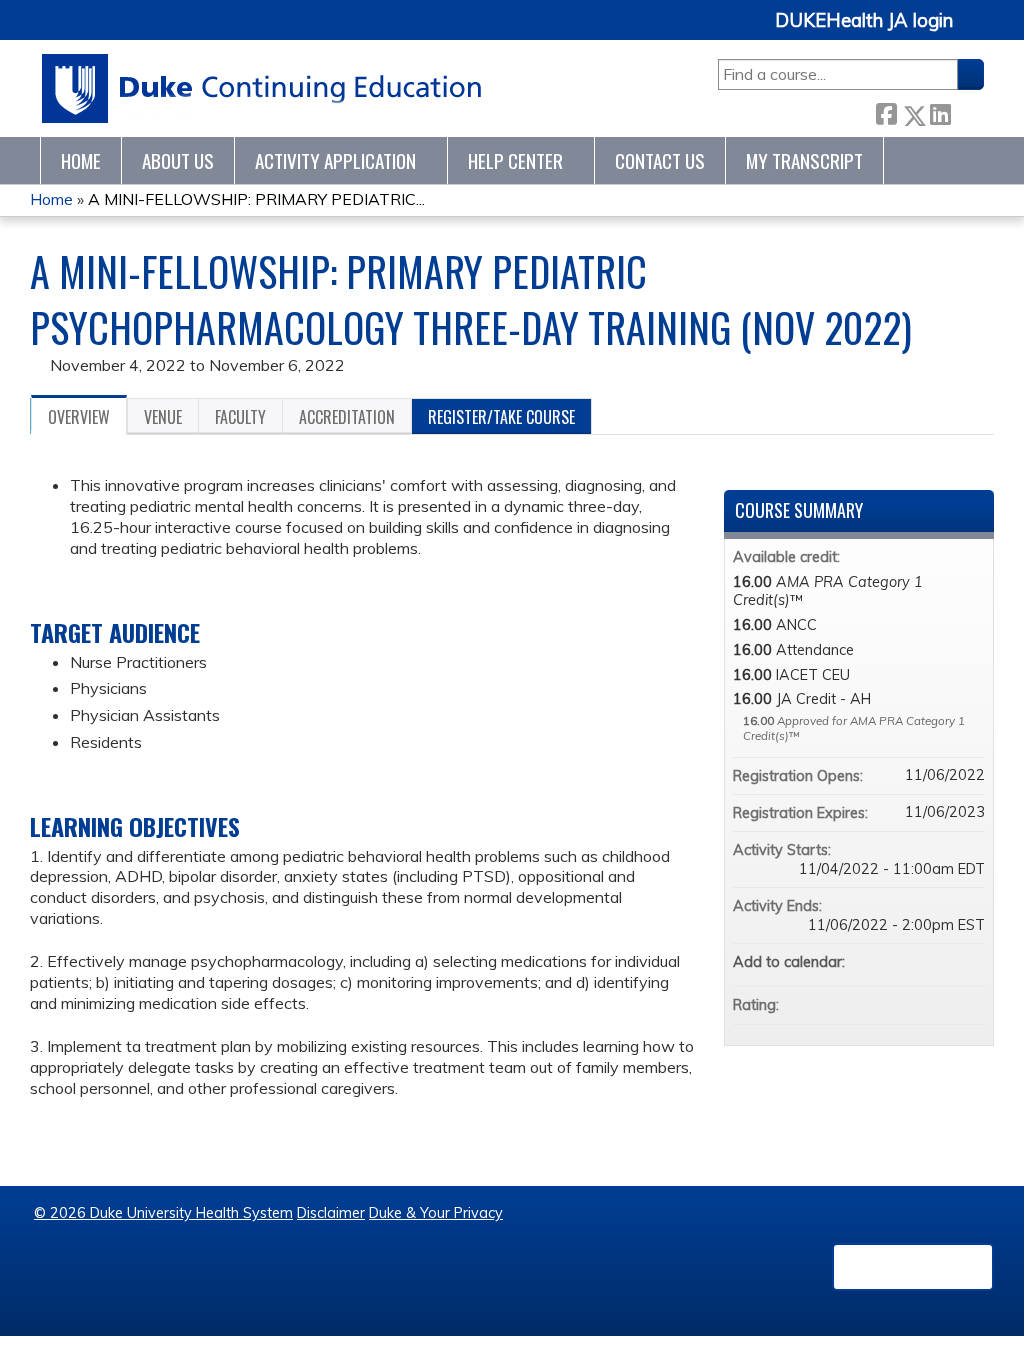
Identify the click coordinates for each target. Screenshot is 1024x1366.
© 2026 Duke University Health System (163, 1213)
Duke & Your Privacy (436, 1213)
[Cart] (976, 31)
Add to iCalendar (943, 961)
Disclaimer (331, 1213)
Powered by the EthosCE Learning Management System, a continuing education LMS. (913, 1267)
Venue (163, 417)
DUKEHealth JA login (864, 21)
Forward (967, 110)
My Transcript (804, 160)
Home (81, 160)
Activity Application (335, 160)
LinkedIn (940, 111)
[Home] (262, 88)
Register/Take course (501, 417)
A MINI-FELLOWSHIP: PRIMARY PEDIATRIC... (256, 199)
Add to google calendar (891, 962)
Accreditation (347, 417)
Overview (79, 417)
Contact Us (660, 160)
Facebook (886, 111)
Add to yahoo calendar (917, 962)
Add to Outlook (969, 962)
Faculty (240, 417)
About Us (178, 160)
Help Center (515, 160)
